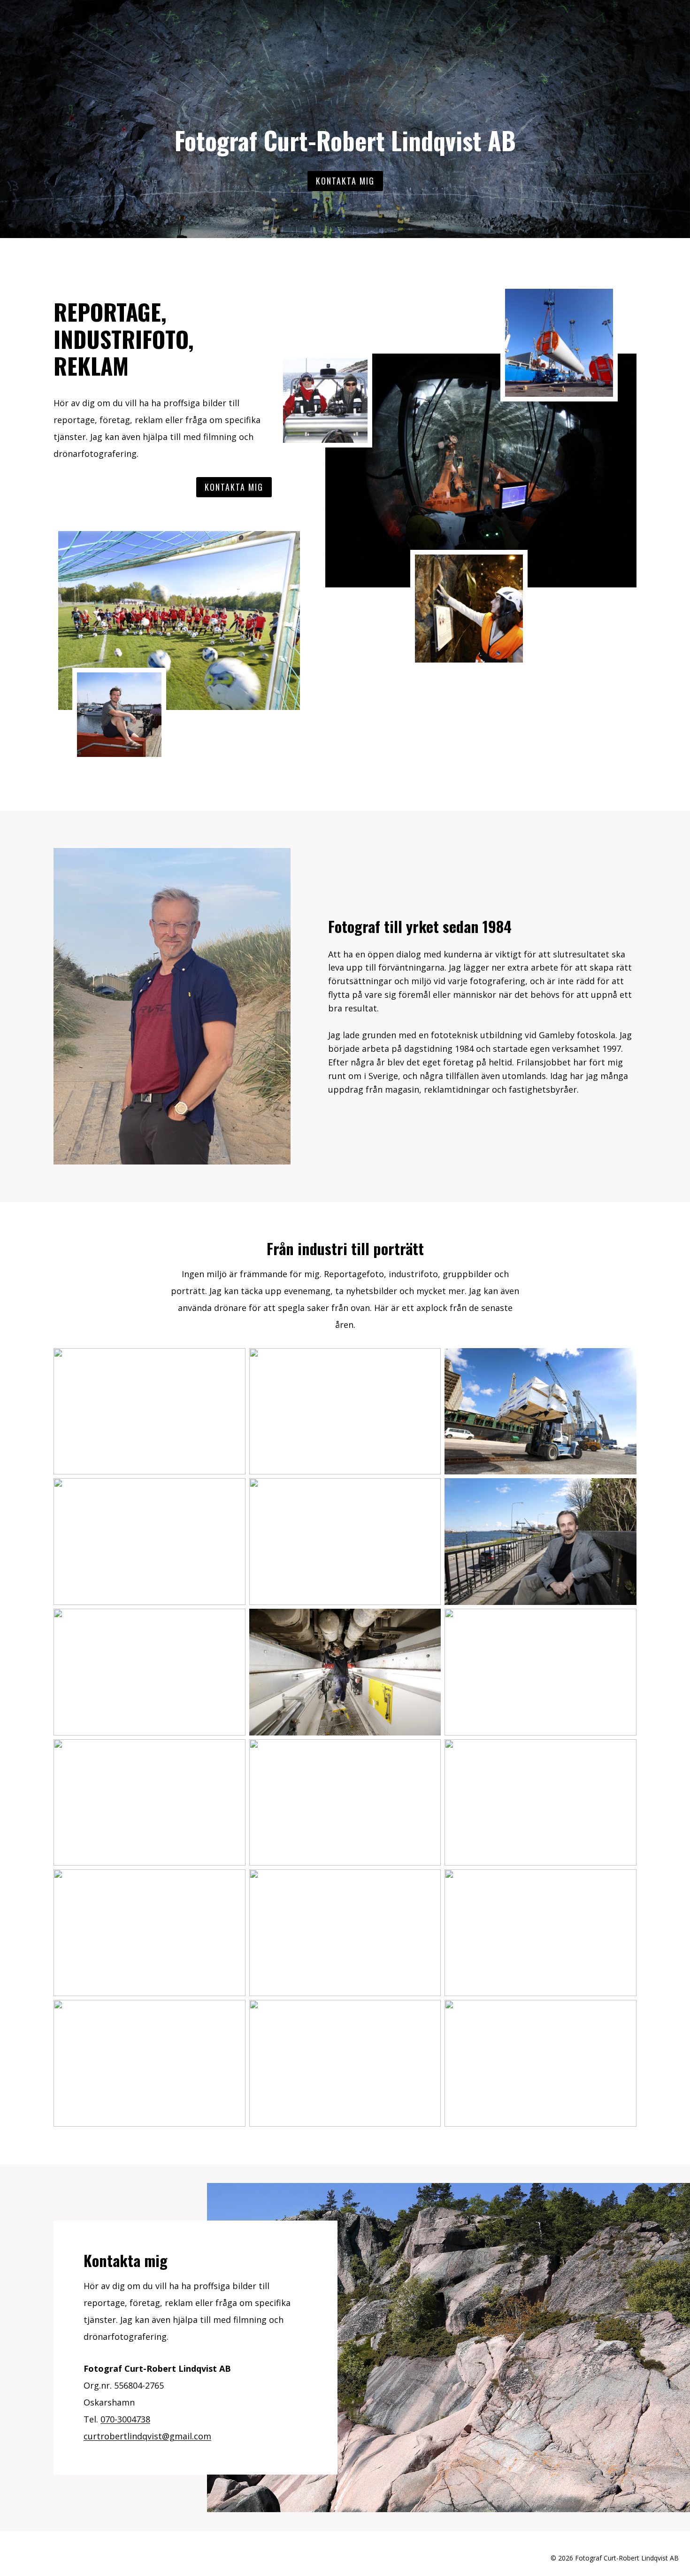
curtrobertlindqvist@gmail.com (147, 2436)
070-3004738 (125, 2419)
